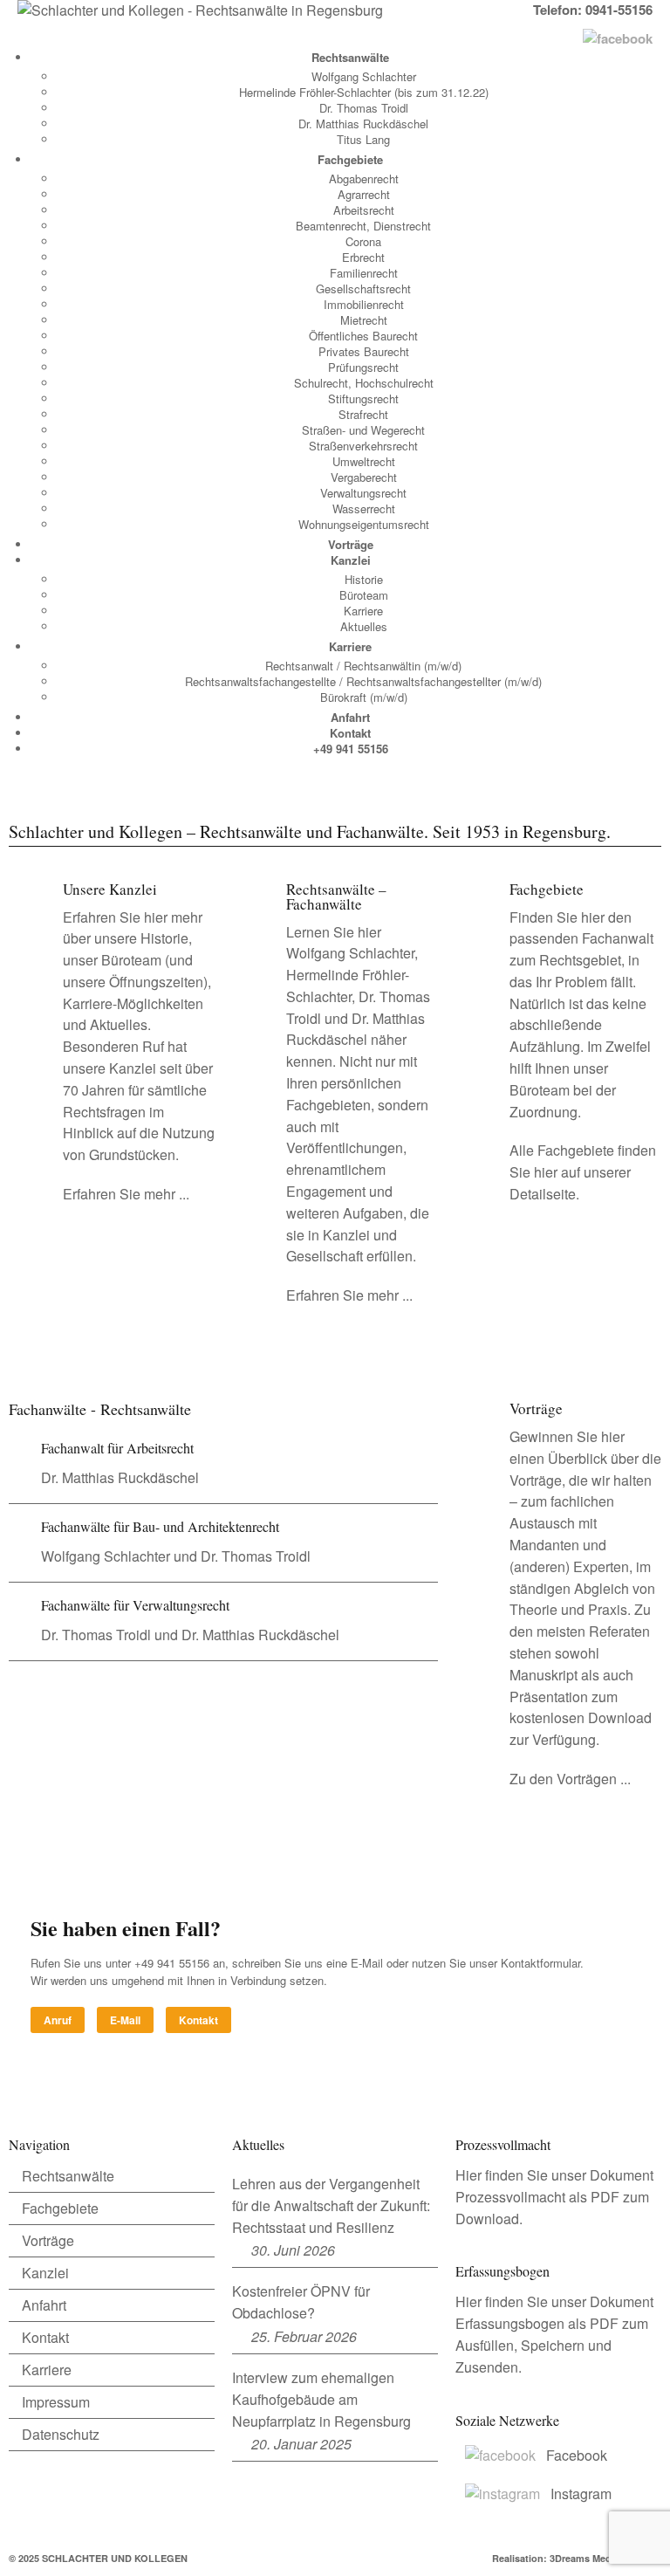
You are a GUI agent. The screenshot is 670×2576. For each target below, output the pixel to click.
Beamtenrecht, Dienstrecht (363, 226)
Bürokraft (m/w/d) (364, 697)
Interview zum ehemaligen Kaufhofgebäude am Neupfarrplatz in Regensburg (321, 2399)
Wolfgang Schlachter (364, 76)
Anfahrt (350, 717)
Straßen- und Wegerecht (363, 430)
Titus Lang (363, 139)
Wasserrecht (364, 508)
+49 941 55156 (351, 749)
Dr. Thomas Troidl (364, 108)
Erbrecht (363, 257)
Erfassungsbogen (510, 2323)
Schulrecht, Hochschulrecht (364, 383)
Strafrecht (363, 414)
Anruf (58, 2020)
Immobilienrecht (364, 304)
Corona (363, 241)
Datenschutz (61, 2434)
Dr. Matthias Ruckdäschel (363, 124)
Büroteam (364, 595)
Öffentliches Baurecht (363, 336)
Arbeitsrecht (364, 210)
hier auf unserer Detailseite (570, 1183)
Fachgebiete (350, 159)
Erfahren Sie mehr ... (126, 1194)
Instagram (581, 2494)
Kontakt (350, 733)
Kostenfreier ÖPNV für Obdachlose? (301, 2302)
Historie (364, 579)
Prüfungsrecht (363, 367)
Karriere (363, 611)
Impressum (56, 2402)
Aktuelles (364, 626)
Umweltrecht (364, 461)
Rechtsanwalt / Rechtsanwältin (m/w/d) (363, 666)
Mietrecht (364, 320)
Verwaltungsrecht (363, 493)
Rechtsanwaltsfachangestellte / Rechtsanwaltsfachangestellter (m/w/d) (363, 681)
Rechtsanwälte (350, 57)
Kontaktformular (540, 1963)
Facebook (577, 2455)
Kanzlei (351, 560)
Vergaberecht (364, 477)
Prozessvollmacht (510, 2197)
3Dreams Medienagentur (605, 2558)
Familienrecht (364, 273)
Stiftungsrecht (363, 398)
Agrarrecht (364, 194)
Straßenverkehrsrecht (363, 446)
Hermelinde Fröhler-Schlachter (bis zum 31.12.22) (364, 92)
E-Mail (125, 2020)
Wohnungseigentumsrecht (364, 524)
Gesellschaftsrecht (363, 289)
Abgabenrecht (364, 179)
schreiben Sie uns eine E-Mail (308, 1963)
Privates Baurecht (364, 351)
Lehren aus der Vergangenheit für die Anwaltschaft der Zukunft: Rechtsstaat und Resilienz (331, 2205)
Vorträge (351, 544)
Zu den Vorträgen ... (570, 1779)
